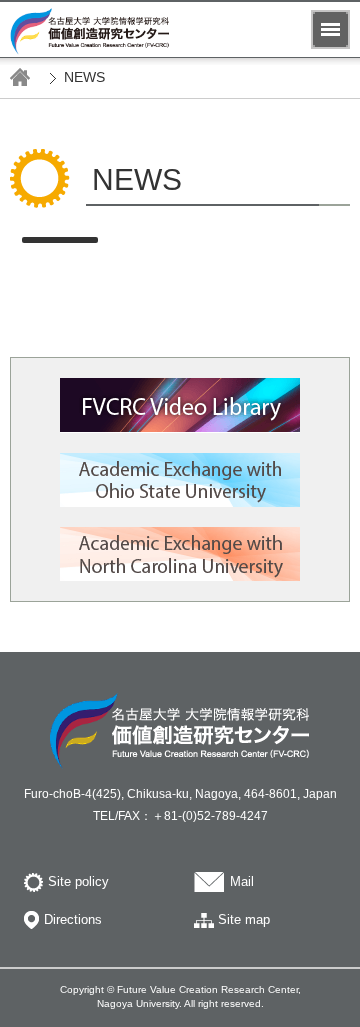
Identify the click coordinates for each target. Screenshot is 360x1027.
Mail (242, 881)
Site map (244, 919)
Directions (73, 919)
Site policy (78, 881)
